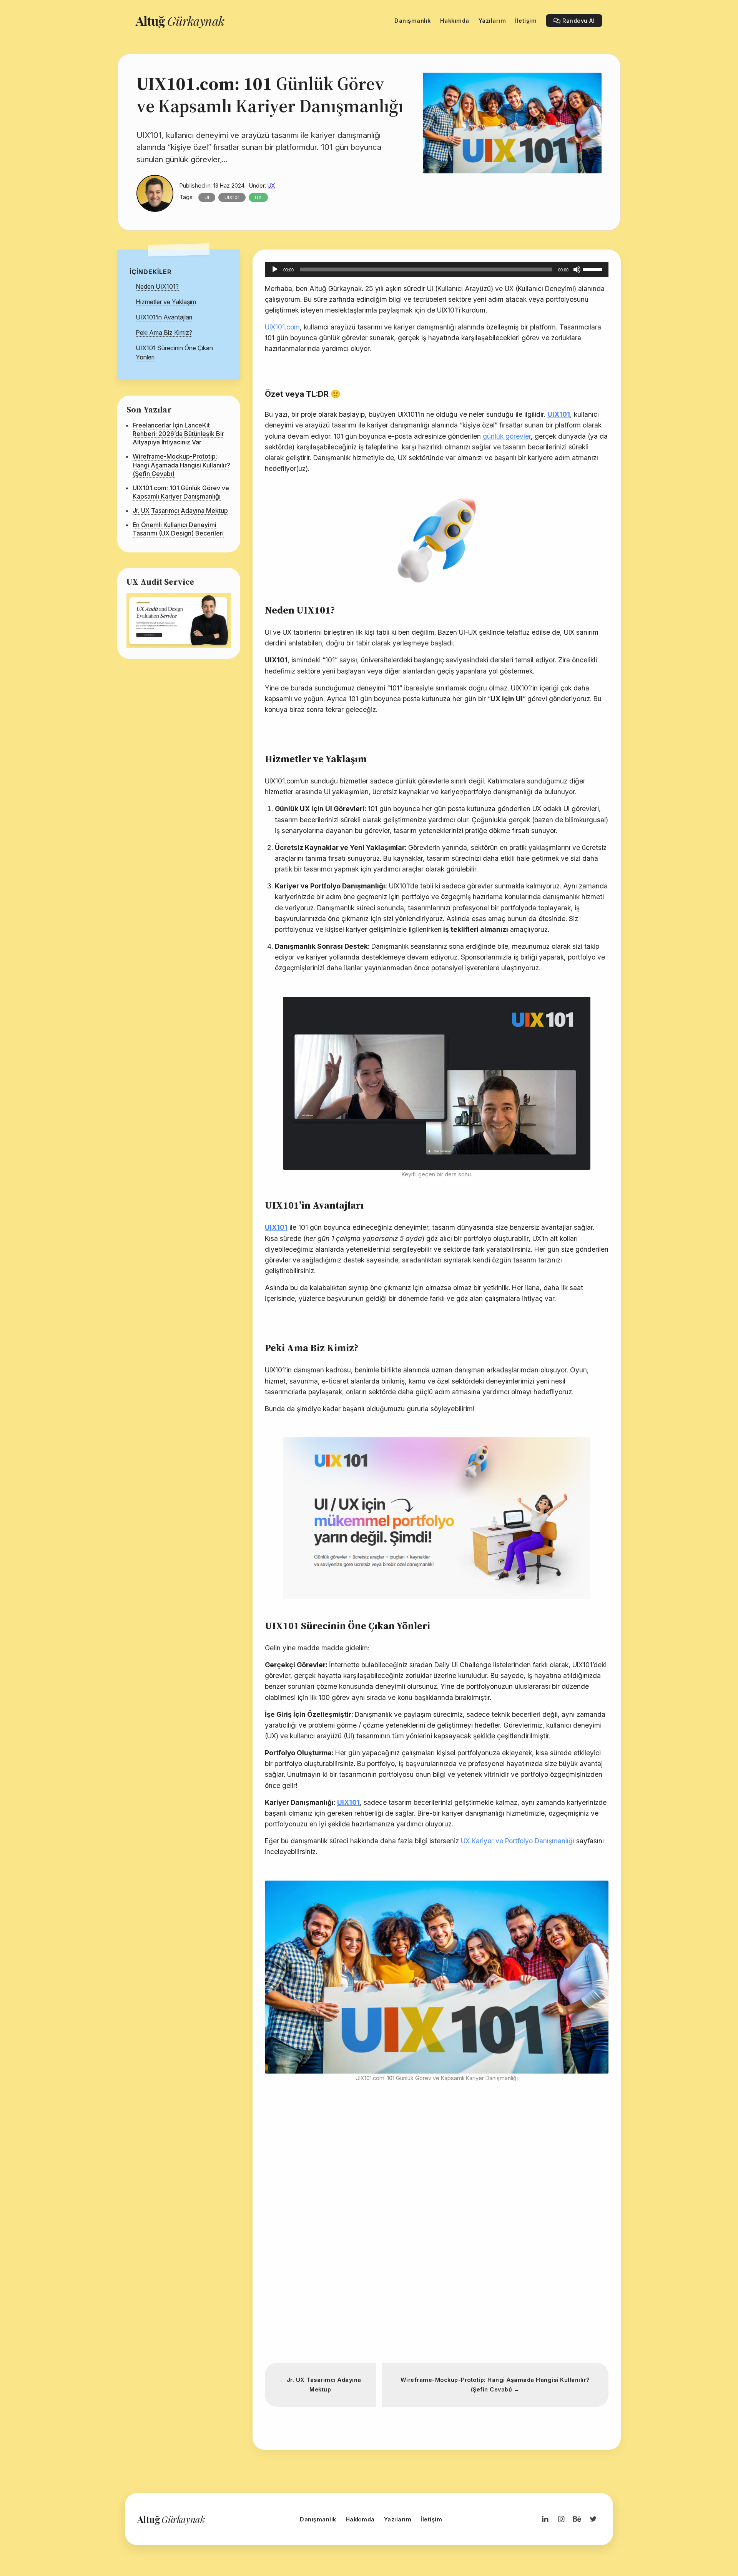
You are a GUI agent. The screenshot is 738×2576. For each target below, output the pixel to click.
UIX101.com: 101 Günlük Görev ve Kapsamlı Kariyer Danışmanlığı (181, 492)
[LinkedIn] (545, 2519)
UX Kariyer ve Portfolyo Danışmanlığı (518, 1841)
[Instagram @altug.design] (561, 2519)
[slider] (594, 269)
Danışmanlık (318, 2519)
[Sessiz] (577, 269)
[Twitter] (593, 2519)
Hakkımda (360, 2519)
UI (207, 197)
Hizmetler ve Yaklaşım (166, 302)
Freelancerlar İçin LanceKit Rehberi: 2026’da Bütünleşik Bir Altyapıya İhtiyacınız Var (178, 434)
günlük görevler (507, 436)
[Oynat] (275, 269)
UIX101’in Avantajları (164, 317)
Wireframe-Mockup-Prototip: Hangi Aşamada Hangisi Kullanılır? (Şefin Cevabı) (181, 465)
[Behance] (577, 2519)
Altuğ (180, 21)
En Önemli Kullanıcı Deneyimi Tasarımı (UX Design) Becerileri (178, 529)
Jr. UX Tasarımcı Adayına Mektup (180, 511)
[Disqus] (437, 2247)
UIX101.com (282, 327)
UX (271, 185)
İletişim (431, 2519)
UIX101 (232, 197)
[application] (437, 269)
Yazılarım (398, 2519)
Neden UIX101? (157, 286)
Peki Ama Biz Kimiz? (164, 333)
